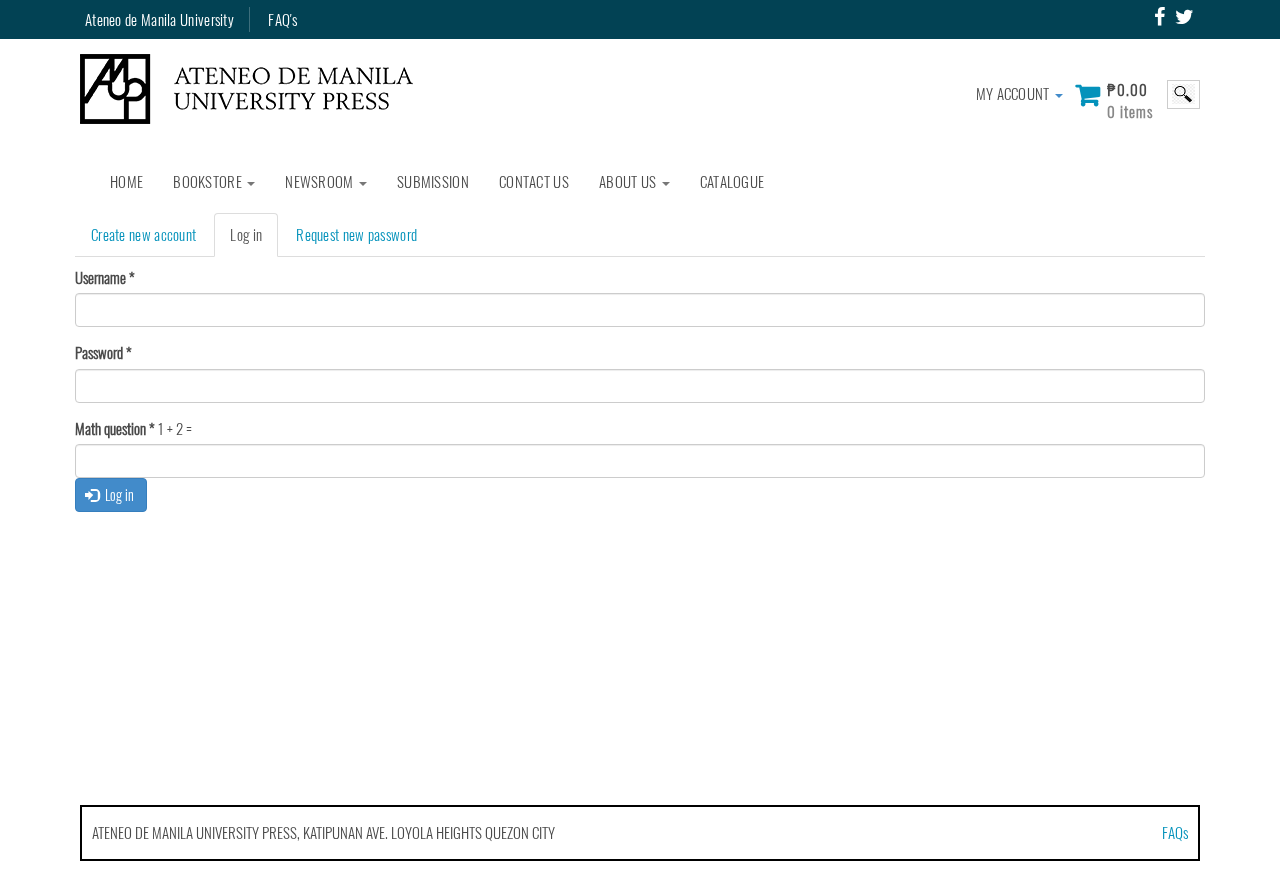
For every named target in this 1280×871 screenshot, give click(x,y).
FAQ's (282, 19)
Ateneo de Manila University (159, 19)
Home (126, 181)
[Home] (254, 89)
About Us (629, 181)
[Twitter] (1184, 17)
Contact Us (534, 181)
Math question (115, 428)
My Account (1014, 93)
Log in (254, 239)
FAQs (1175, 832)
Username (105, 277)
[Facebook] (1159, 17)
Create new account (143, 234)
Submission (433, 181)
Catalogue (732, 181)
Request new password (356, 234)
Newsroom (321, 181)
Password (103, 352)
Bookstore (209, 181)
